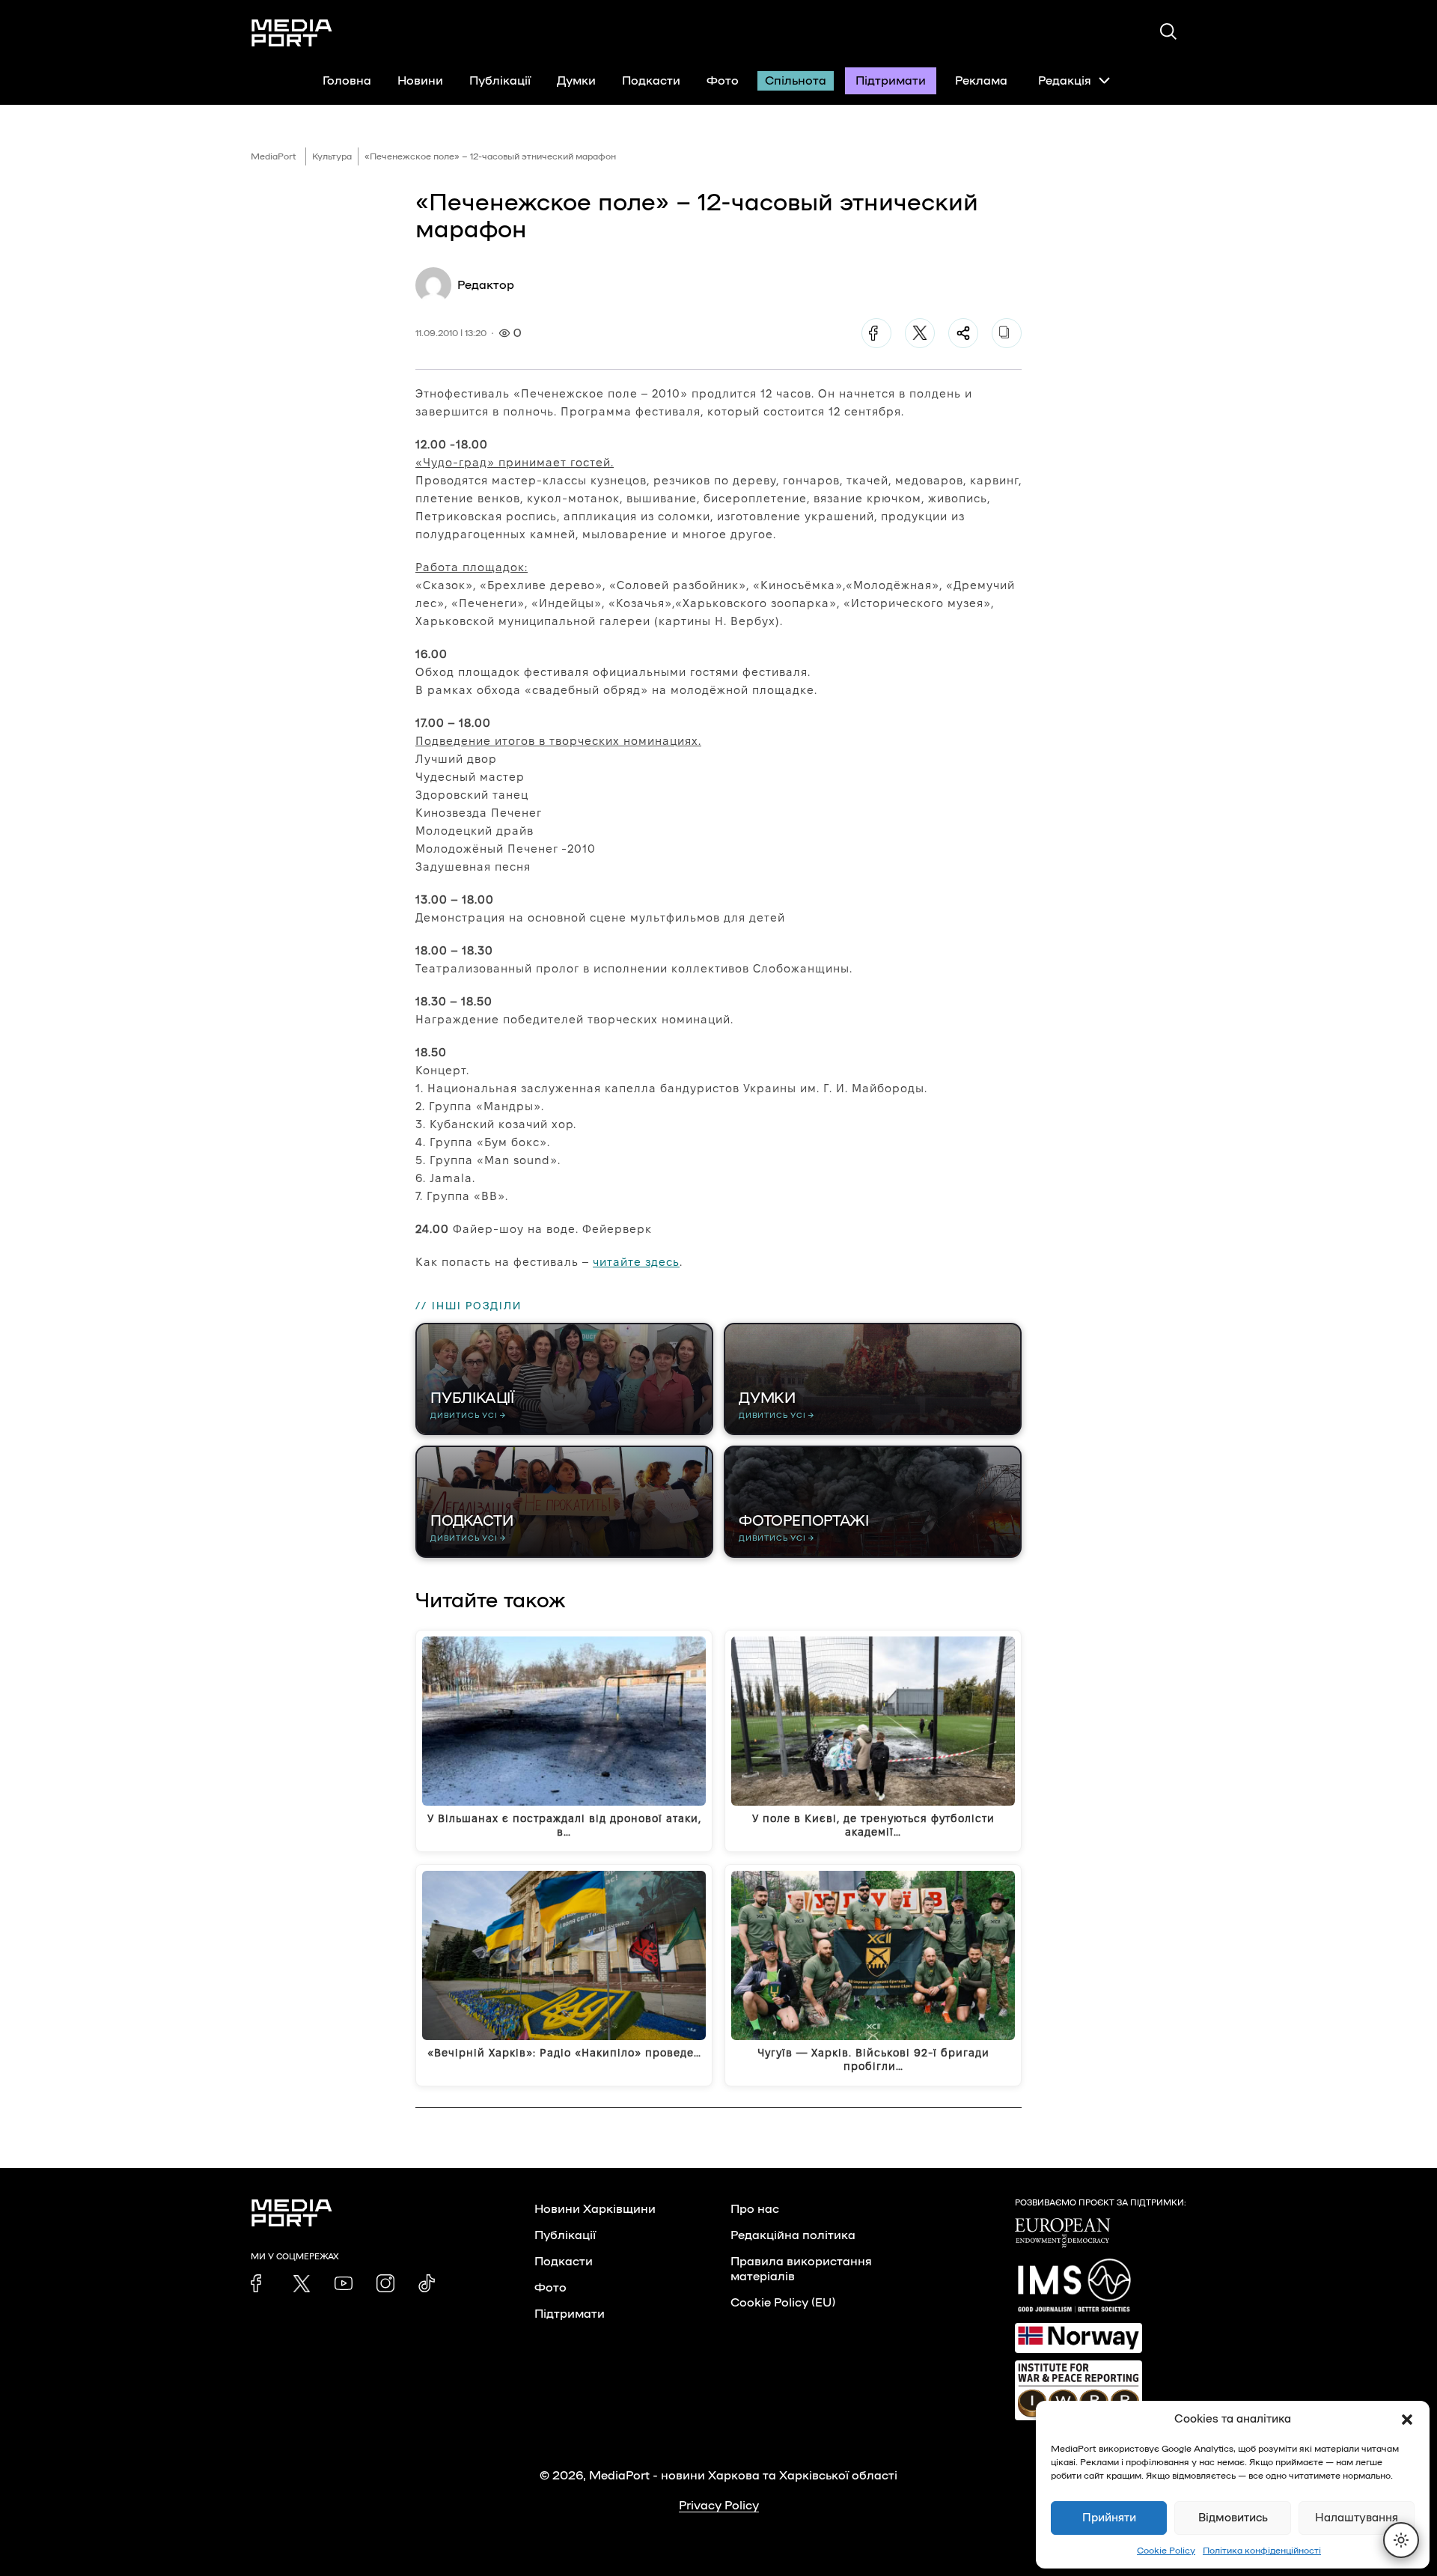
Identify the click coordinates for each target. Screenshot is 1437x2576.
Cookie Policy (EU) (783, 2303)
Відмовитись (1233, 2518)
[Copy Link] (1007, 333)
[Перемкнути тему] (1401, 2540)
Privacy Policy (719, 2506)
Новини (420, 81)
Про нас (755, 2209)
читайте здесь (636, 1262)
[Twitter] (920, 333)
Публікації (500, 81)
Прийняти (1109, 2518)
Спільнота (796, 81)
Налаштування (1357, 2518)
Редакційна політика (793, 2235)
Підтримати (891, 81)
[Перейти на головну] (292, 33)
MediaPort (274, 156)
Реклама (981, 81)
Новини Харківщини (595, 2209)
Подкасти (651, 81)
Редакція (1065, 81)
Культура (332, 156)
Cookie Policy (1166, 2551)
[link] (260, 2283)
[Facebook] (876, 333)
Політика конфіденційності (1262, 2551)
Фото (723, 81)
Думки (576, 81)
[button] (1407, 2420)
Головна (347, 81)
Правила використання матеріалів (801, 2269)
